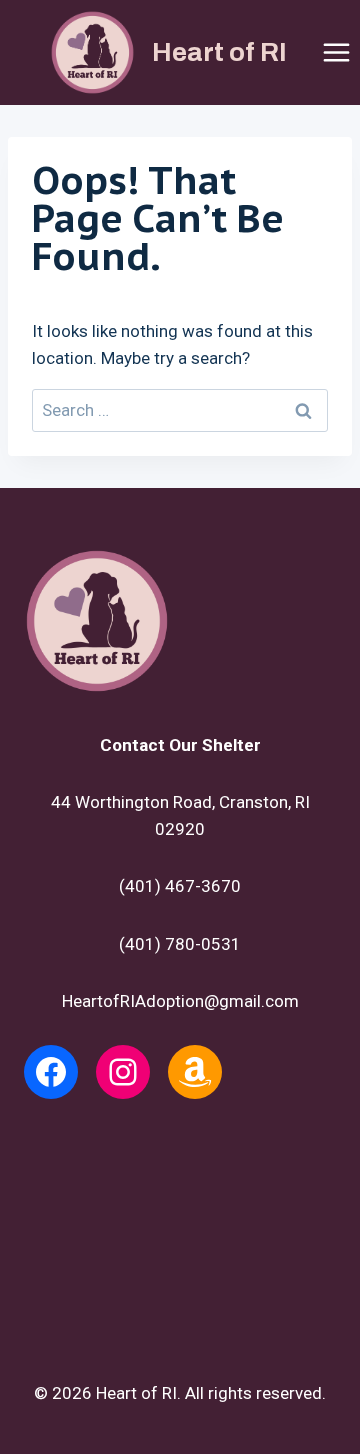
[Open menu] (336, 52)
